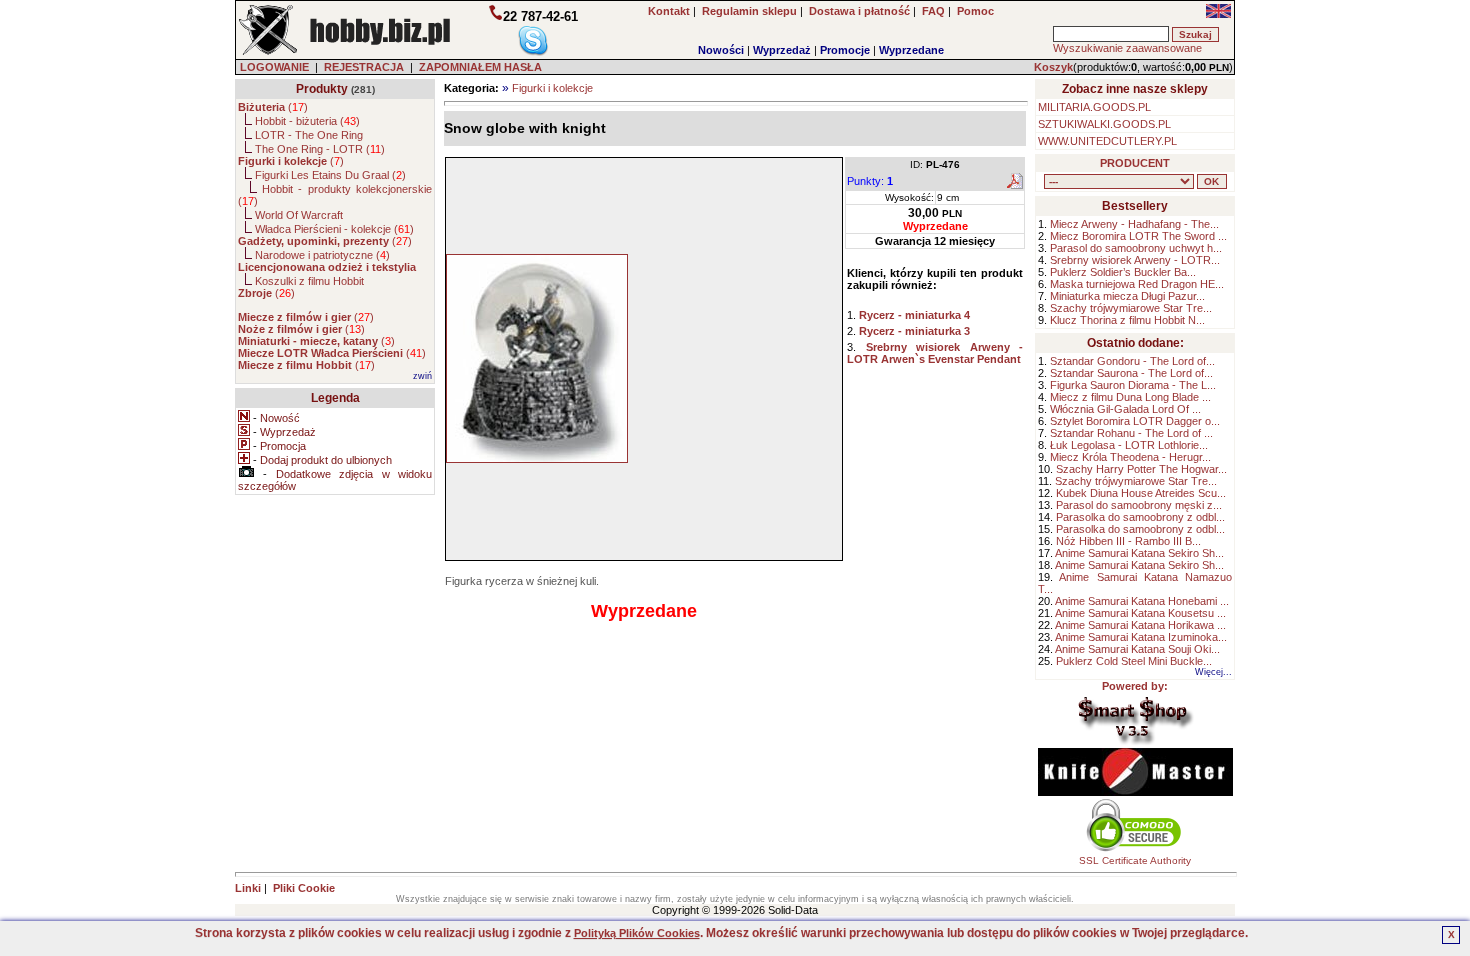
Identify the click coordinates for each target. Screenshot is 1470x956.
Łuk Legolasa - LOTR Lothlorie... (1129, 445)
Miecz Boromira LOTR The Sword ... (1138, 236)
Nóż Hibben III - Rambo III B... (1128, 541)
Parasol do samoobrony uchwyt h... (1136, 248)
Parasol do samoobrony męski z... (1139, 505)
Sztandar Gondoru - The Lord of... (1132, 361)
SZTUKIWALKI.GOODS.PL (1104, 124)
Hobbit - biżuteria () (307, 121)
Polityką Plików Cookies (637, 933)
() (273, 107)
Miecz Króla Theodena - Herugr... (1130, 457)
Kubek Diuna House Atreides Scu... (1141, 493)
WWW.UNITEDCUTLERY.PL (1107, 141)
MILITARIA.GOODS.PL (1094, 107)
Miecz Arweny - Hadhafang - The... (1134, 224)
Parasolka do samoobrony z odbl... (1140, 517)
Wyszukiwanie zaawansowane (1127, 48)
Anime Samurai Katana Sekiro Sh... (1139, 553)
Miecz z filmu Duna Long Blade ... (1130, 397)
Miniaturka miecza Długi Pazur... (1127, 296)
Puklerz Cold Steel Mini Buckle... (1134, 661)
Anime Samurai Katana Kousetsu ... (1140, 613)
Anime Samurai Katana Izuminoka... (1141, 637)
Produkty (322, 89)
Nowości (721, 50)
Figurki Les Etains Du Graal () (330, 175)
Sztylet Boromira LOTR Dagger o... (1135, 421)
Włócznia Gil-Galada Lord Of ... (1125, 409)
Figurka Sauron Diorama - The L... (1133, 385)
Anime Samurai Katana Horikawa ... (1140, 625)
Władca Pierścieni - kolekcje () (334, 229)
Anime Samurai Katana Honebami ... (1142, 601)
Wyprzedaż (782, 50)
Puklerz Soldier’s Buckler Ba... (1123, 272)
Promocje (845, 50)
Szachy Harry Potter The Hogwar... (1141, 469)
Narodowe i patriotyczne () (322, 255)
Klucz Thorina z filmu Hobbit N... (1127, 320)
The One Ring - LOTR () (320, 149)
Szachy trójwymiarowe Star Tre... (1131, 308)
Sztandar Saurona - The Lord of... (1131, 373)
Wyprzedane (911, 50)
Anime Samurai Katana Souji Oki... (1137, 649)
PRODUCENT (1135, 163)
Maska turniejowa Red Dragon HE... (1137, 284)
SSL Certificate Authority (1135, 860)
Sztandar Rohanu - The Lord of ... (1131, 433)
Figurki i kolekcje (552, 88)
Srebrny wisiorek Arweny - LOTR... (1135, 260)
